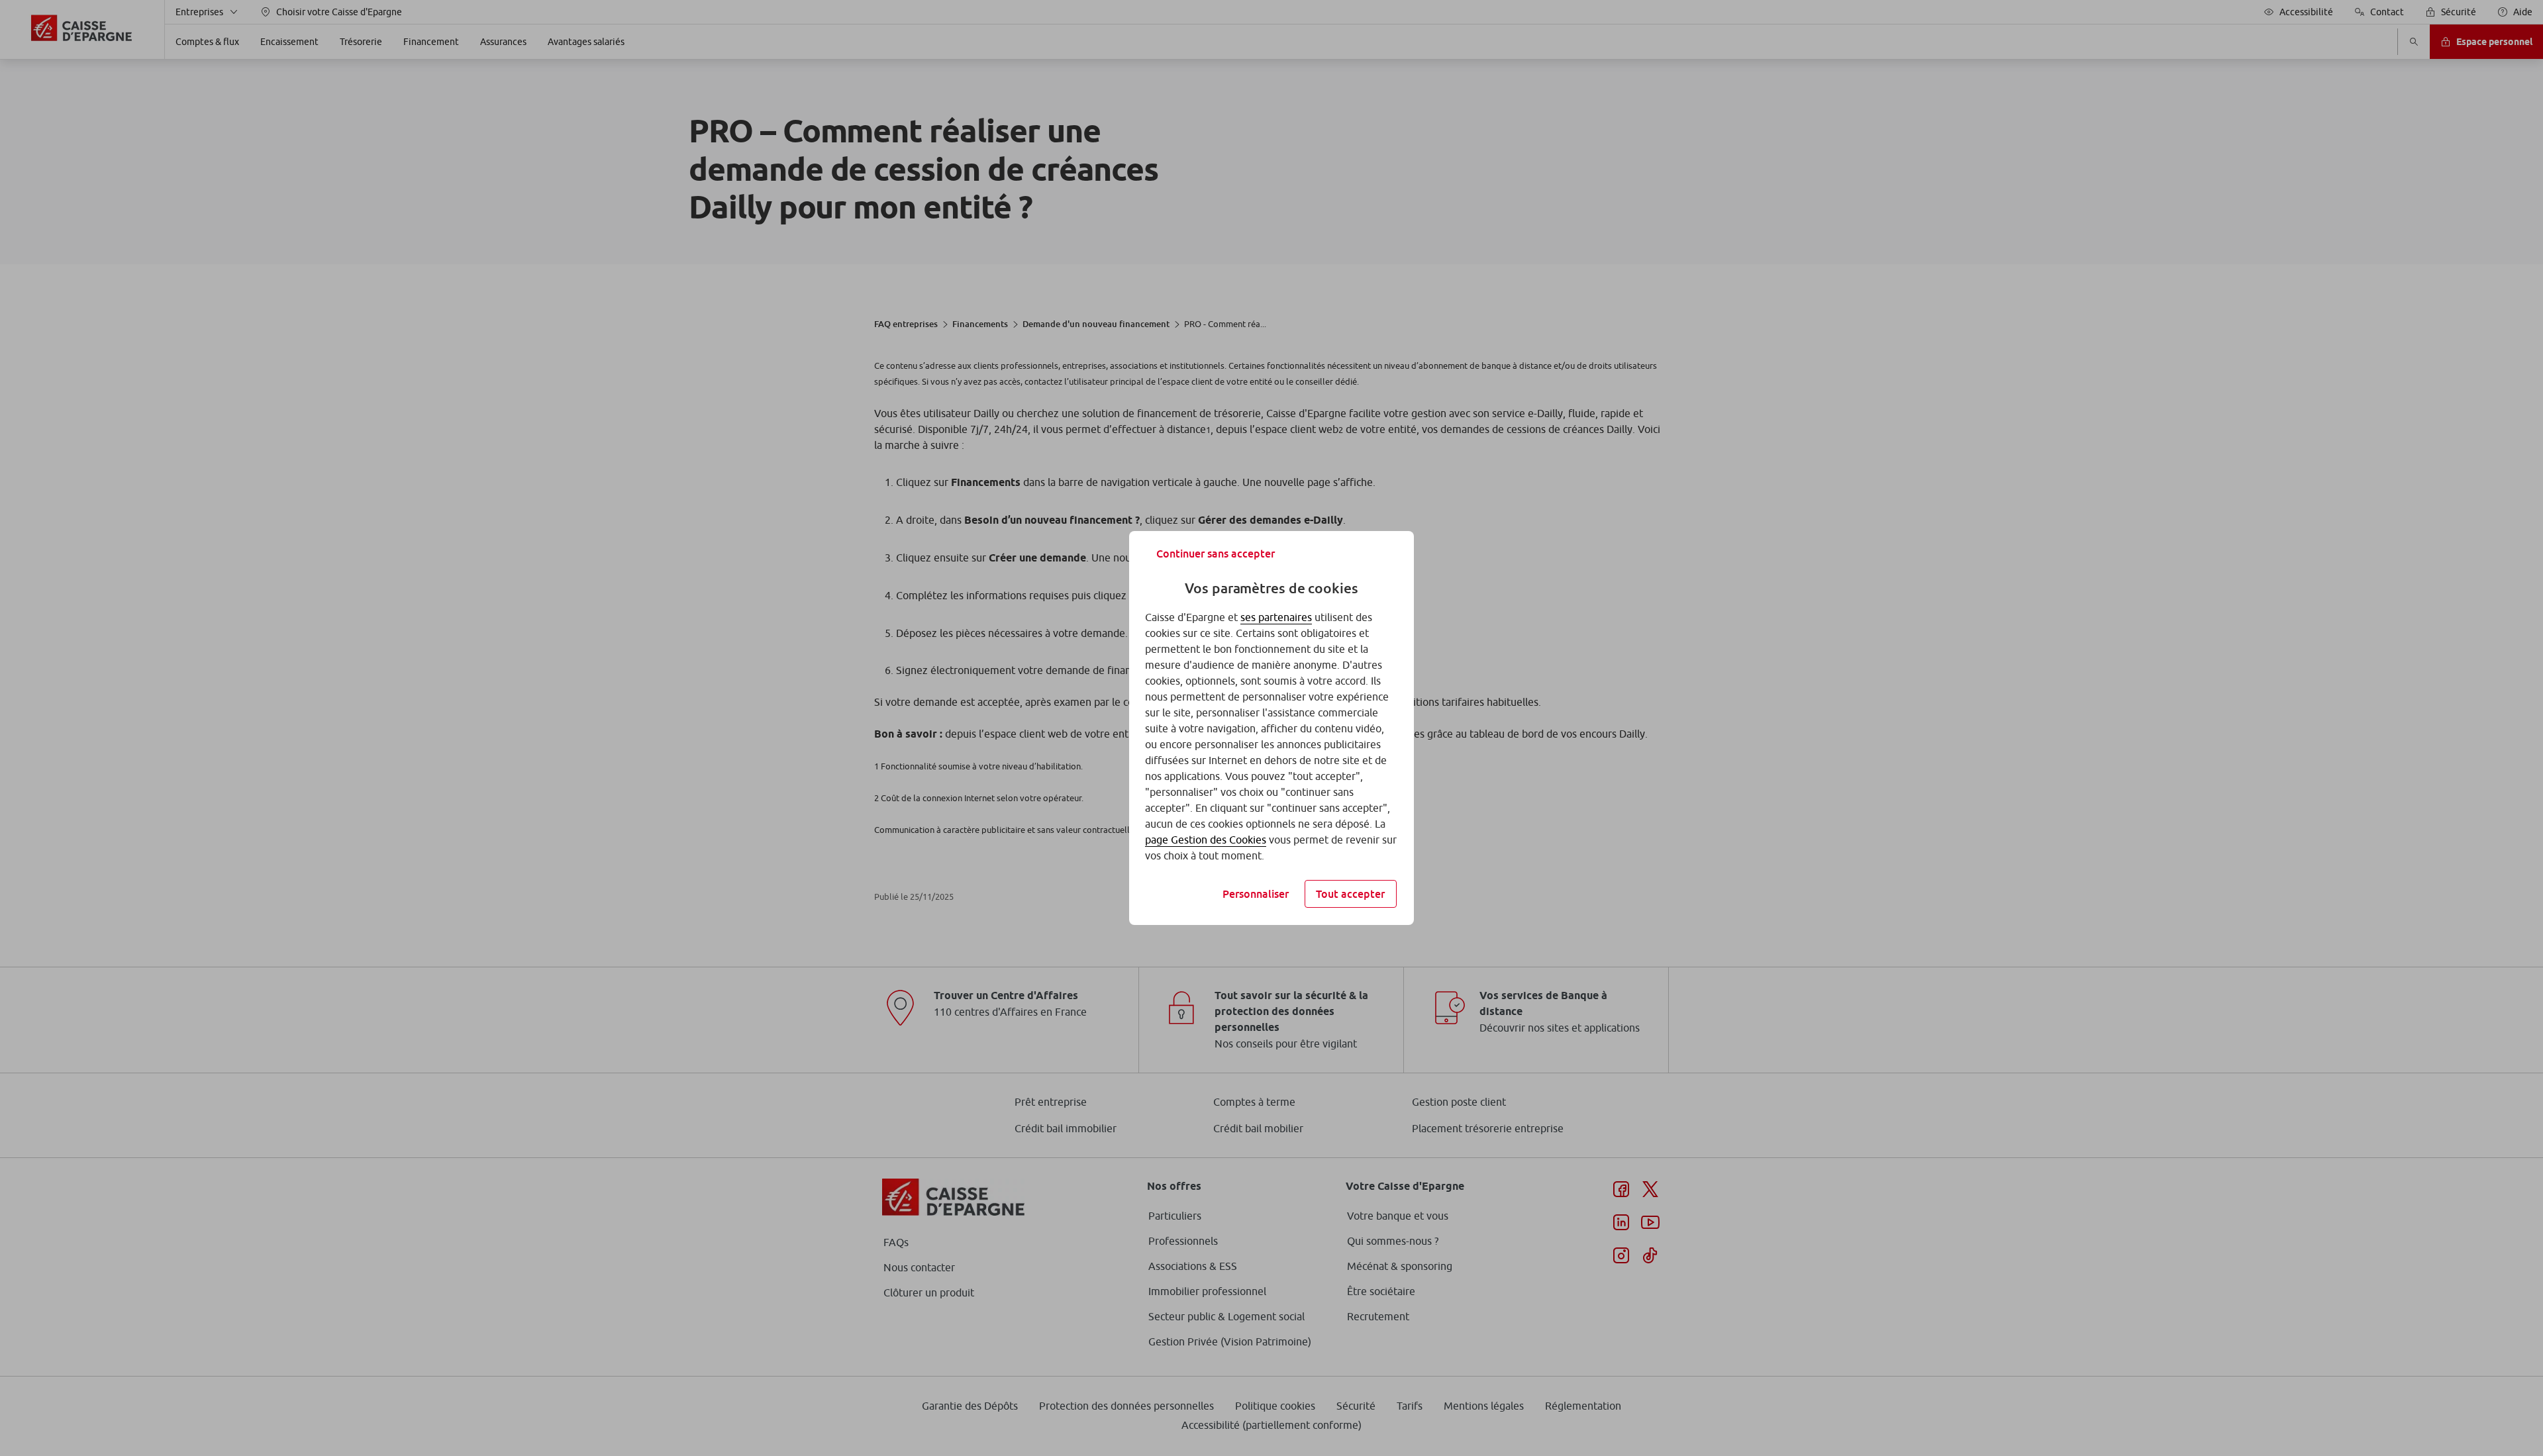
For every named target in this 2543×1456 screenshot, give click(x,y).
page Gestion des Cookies (1206, 840)
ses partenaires (1276, 617)
